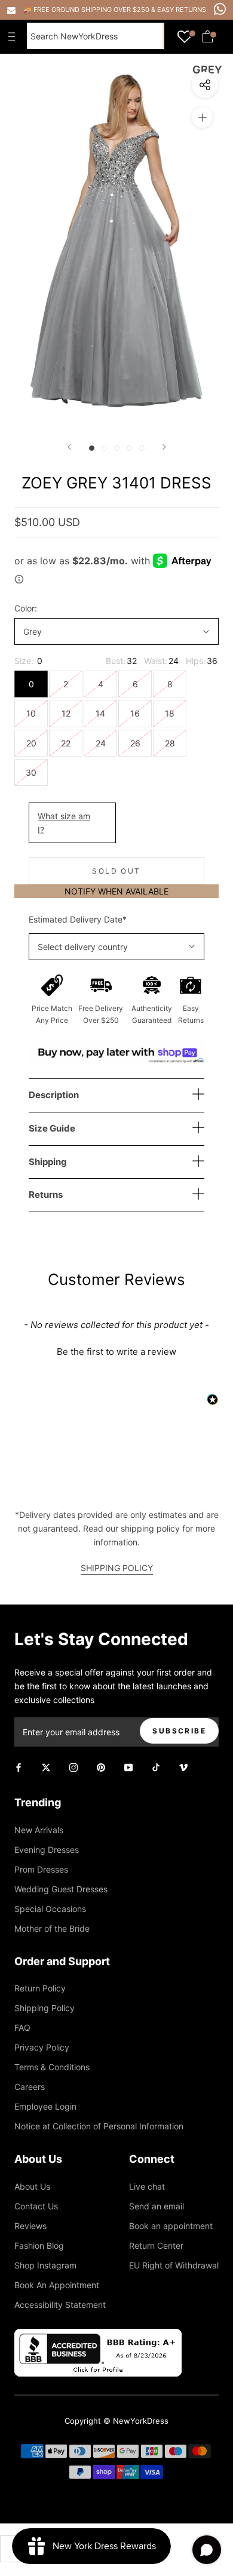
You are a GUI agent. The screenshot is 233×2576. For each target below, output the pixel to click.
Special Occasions (50, 1909)
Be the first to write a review (116, 1352)
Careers (30, 2087)
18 (170, 713)
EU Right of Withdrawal (174, 2265)
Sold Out (116, 871)
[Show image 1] (92, 448)
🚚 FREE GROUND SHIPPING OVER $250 (87, 10)
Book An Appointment (57, 2285)
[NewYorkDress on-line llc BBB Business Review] (98, 2336)
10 (31, 713)
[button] (116, 1350)
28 (170, 743)
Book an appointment (171, 2226)
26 (135, 743)
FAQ (22, 2028)
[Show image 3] (117, 448)
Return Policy (40, 1988)
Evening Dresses (47, 1850)
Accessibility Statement (60, 2305)
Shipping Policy (45, 2008)
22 (66, 743)
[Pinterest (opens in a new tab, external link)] (101, 1767)
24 (101, 743)
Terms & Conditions (52, 2067)
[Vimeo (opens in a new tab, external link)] (183, 1767)
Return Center (156, 2245)
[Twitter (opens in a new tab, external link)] (46, 1767)
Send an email (157, 2206)
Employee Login (45, 2106)
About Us (32, 2186)
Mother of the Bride (52, 1928)
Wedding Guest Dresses (61, 1889)
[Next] (164, 447)
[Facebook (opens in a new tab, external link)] (19, 1767)
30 (31, 772)
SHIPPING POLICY (117, 1568)
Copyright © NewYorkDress (116, 2421)
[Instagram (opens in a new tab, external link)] (73, 1767)
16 (135, 713)
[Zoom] (202, 117)
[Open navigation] (14, 36)
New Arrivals (39, 1830)
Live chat (147, 2186)
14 (100, 713)
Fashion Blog (39, 2245)
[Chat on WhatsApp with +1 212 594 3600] (220, 9)
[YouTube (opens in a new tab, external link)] (128, 1767)
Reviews (30, 2226)
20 (31, 743)
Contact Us (36, 2206)
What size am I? (64, 823)
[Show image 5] (142, 448)
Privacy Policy (42, 2047)
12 (66, 713)
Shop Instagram (45, 2265)
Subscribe (179, 1731)
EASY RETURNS (182, 10)
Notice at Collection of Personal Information (99, 2126)
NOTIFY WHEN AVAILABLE (116, 891)
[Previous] (69, 447)
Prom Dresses (41, 1869)
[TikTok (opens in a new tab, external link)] (156, 1767)
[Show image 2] (104, 448)
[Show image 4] (129, 448)
